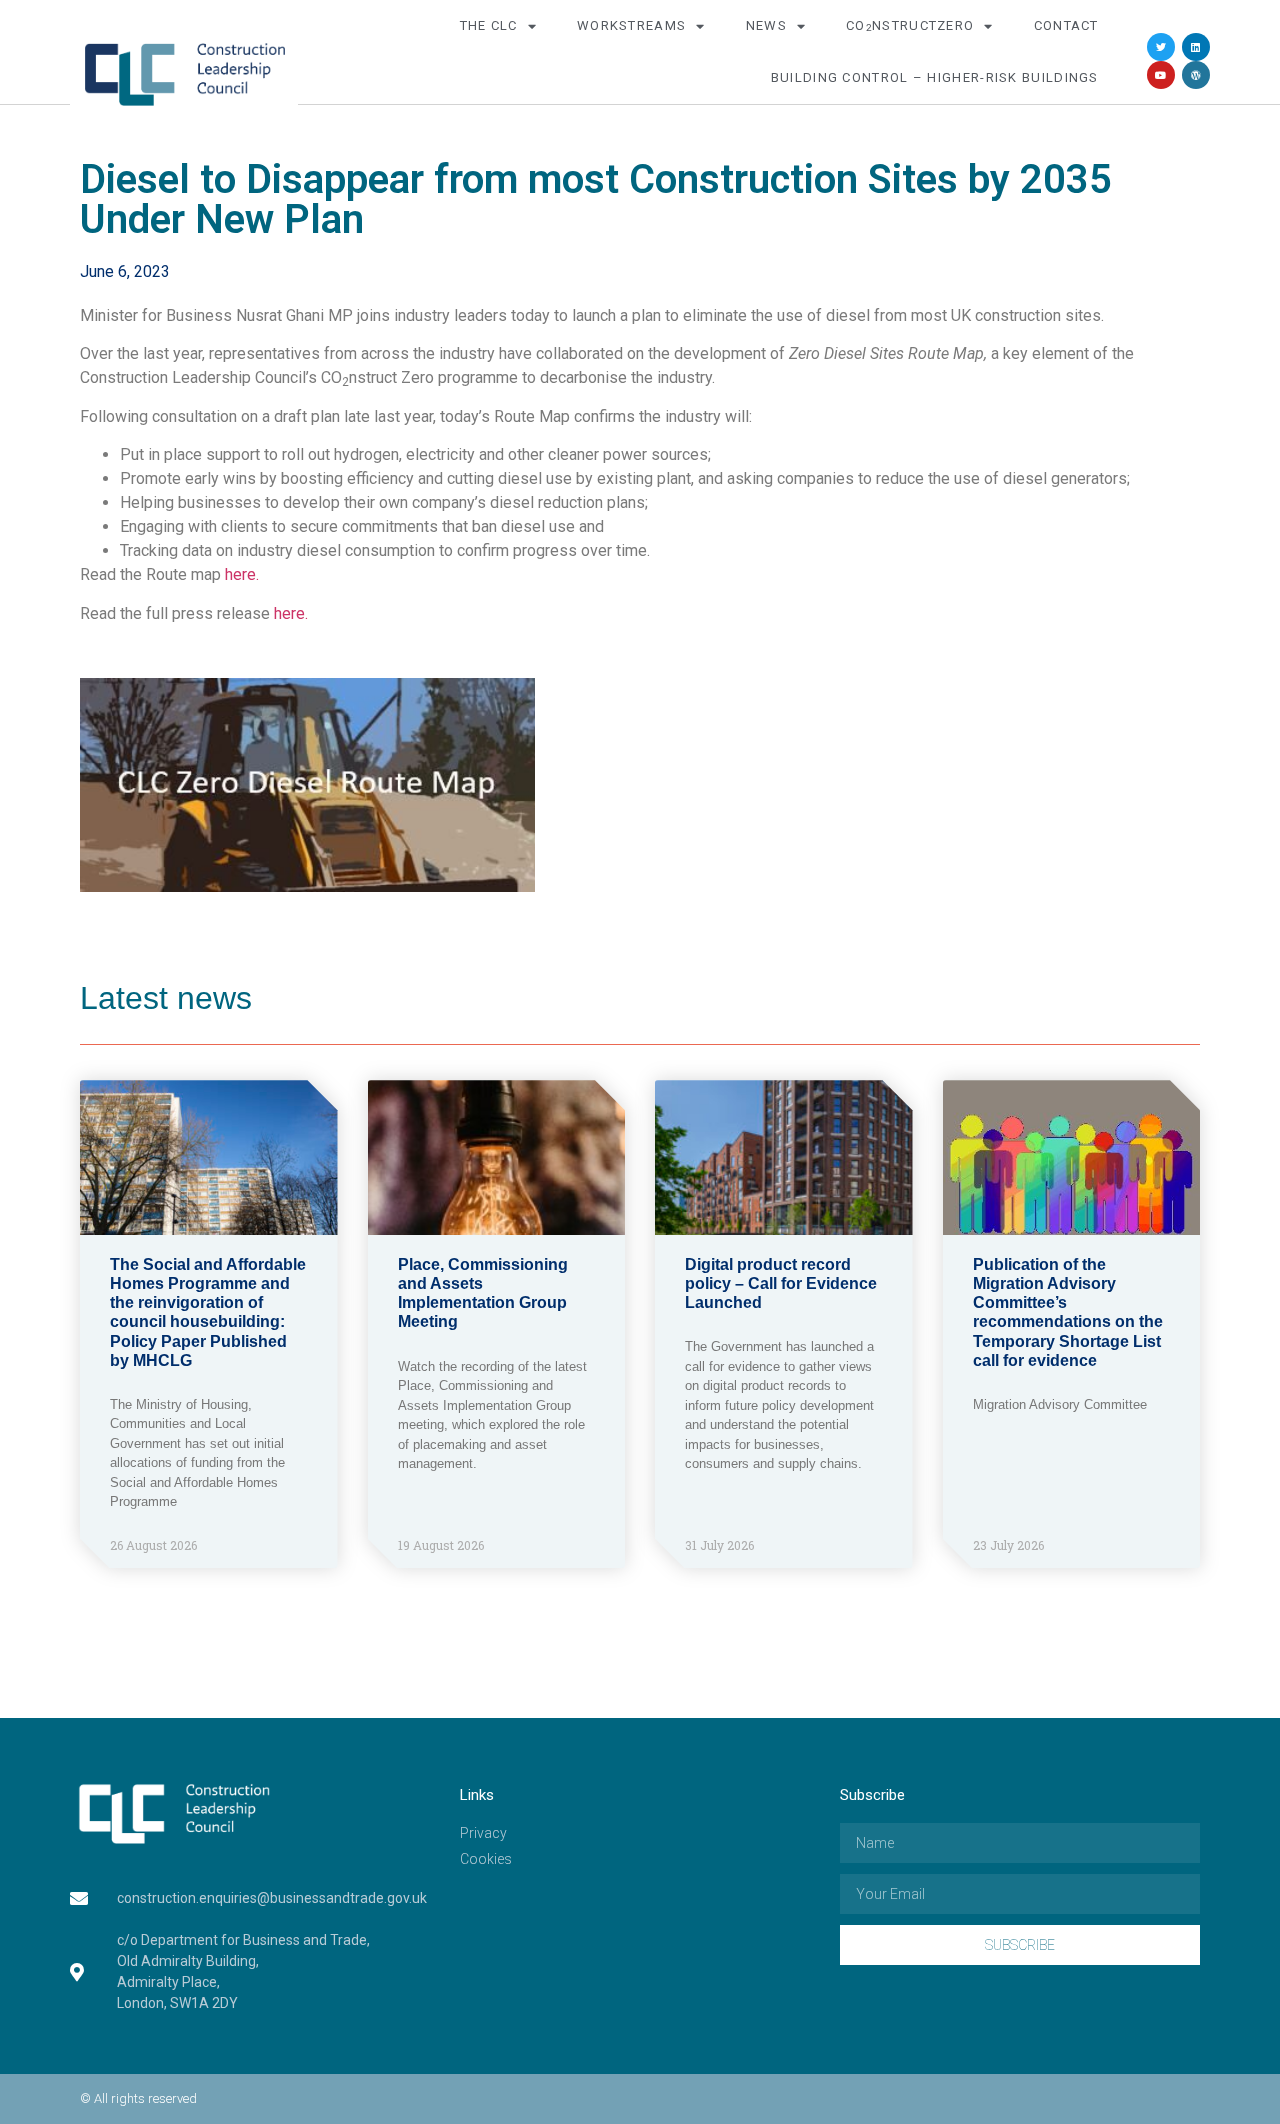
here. (242, 574)
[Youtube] (1161, 75)
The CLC (489, 25)
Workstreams (631, 25)
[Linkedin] (1196, 47)
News (766, 25)
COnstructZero (910, 25)
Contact (1066, 25)
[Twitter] (1161, 47)
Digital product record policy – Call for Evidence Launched (781, 1283)
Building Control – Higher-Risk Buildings (935, 77)
